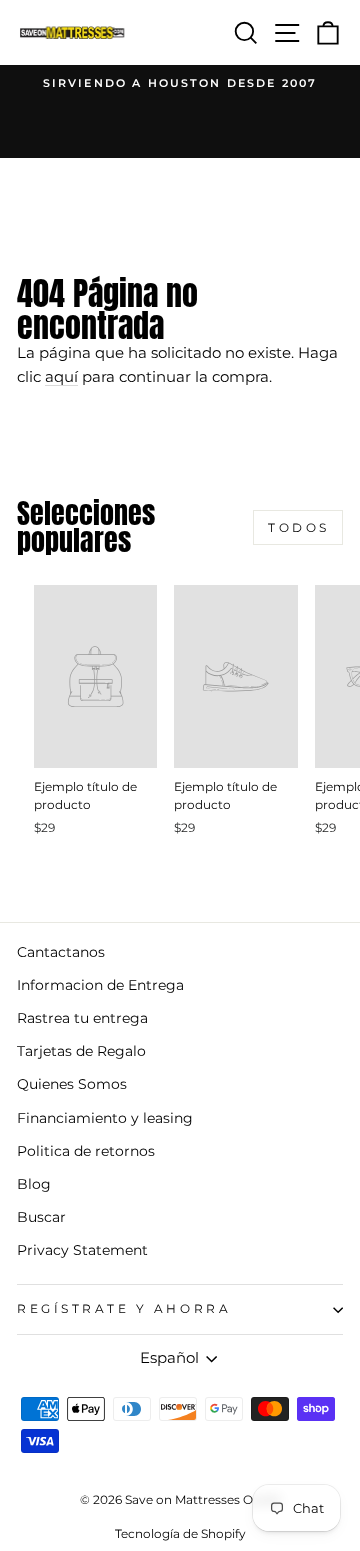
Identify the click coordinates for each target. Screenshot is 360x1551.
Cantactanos (61, 952)
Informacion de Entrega (100, 985)
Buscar (41, 1217)
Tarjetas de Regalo (81, 1051)
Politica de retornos (86, 1151)
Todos (299, 527)
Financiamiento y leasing (105, 1118)
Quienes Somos (72, 1084)
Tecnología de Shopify (180, 1533)
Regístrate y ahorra (124, 1309)
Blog (34, 1184)
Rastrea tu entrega (82, 1018)
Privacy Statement (82, 1250)
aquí (61, 377)
